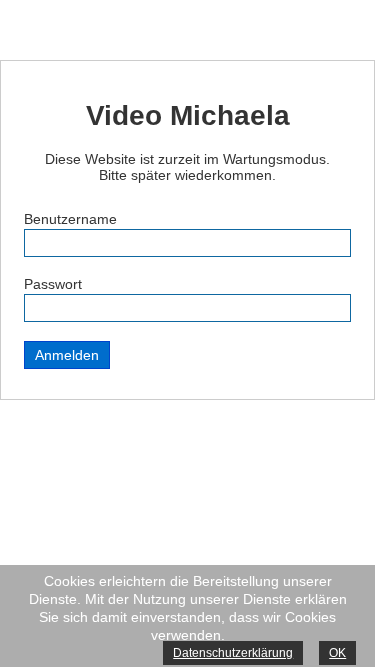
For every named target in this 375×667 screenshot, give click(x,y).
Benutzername (70, 219)
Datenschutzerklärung (233, 653)
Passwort (53, 284)
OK (337, 653)
